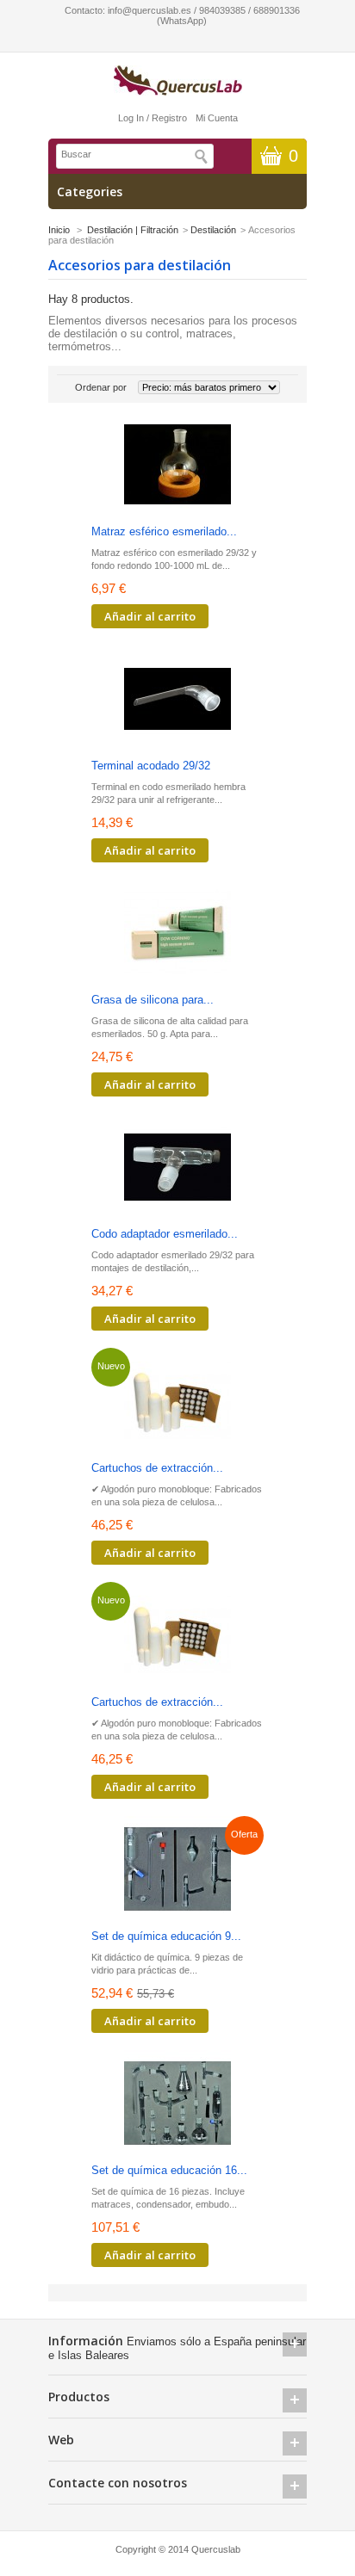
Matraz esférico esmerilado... (164, 531)
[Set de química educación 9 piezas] (177, 1871)
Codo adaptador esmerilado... (165, 1234)
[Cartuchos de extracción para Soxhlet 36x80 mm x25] (177, 1402)
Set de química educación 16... (169, 2170)
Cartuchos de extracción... (157, 1468)
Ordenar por (101, 387)
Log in (131, 118)
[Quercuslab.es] (177, 81)
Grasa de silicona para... (153, 1000)
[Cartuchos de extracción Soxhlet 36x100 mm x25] (177, 1637)
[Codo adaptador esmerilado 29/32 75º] (177, 1168)
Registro (169, 118)
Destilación (213, 230)
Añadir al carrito (150, 616)
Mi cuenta (217, 118)
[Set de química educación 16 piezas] (177, 2105)
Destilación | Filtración (133, 230)
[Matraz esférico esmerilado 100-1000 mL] (177, 466)
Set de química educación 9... (166, 1936)
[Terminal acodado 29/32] (177, 700)
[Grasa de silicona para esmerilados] (177, 934)
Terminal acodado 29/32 (151, 766)
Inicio (59, 230)
